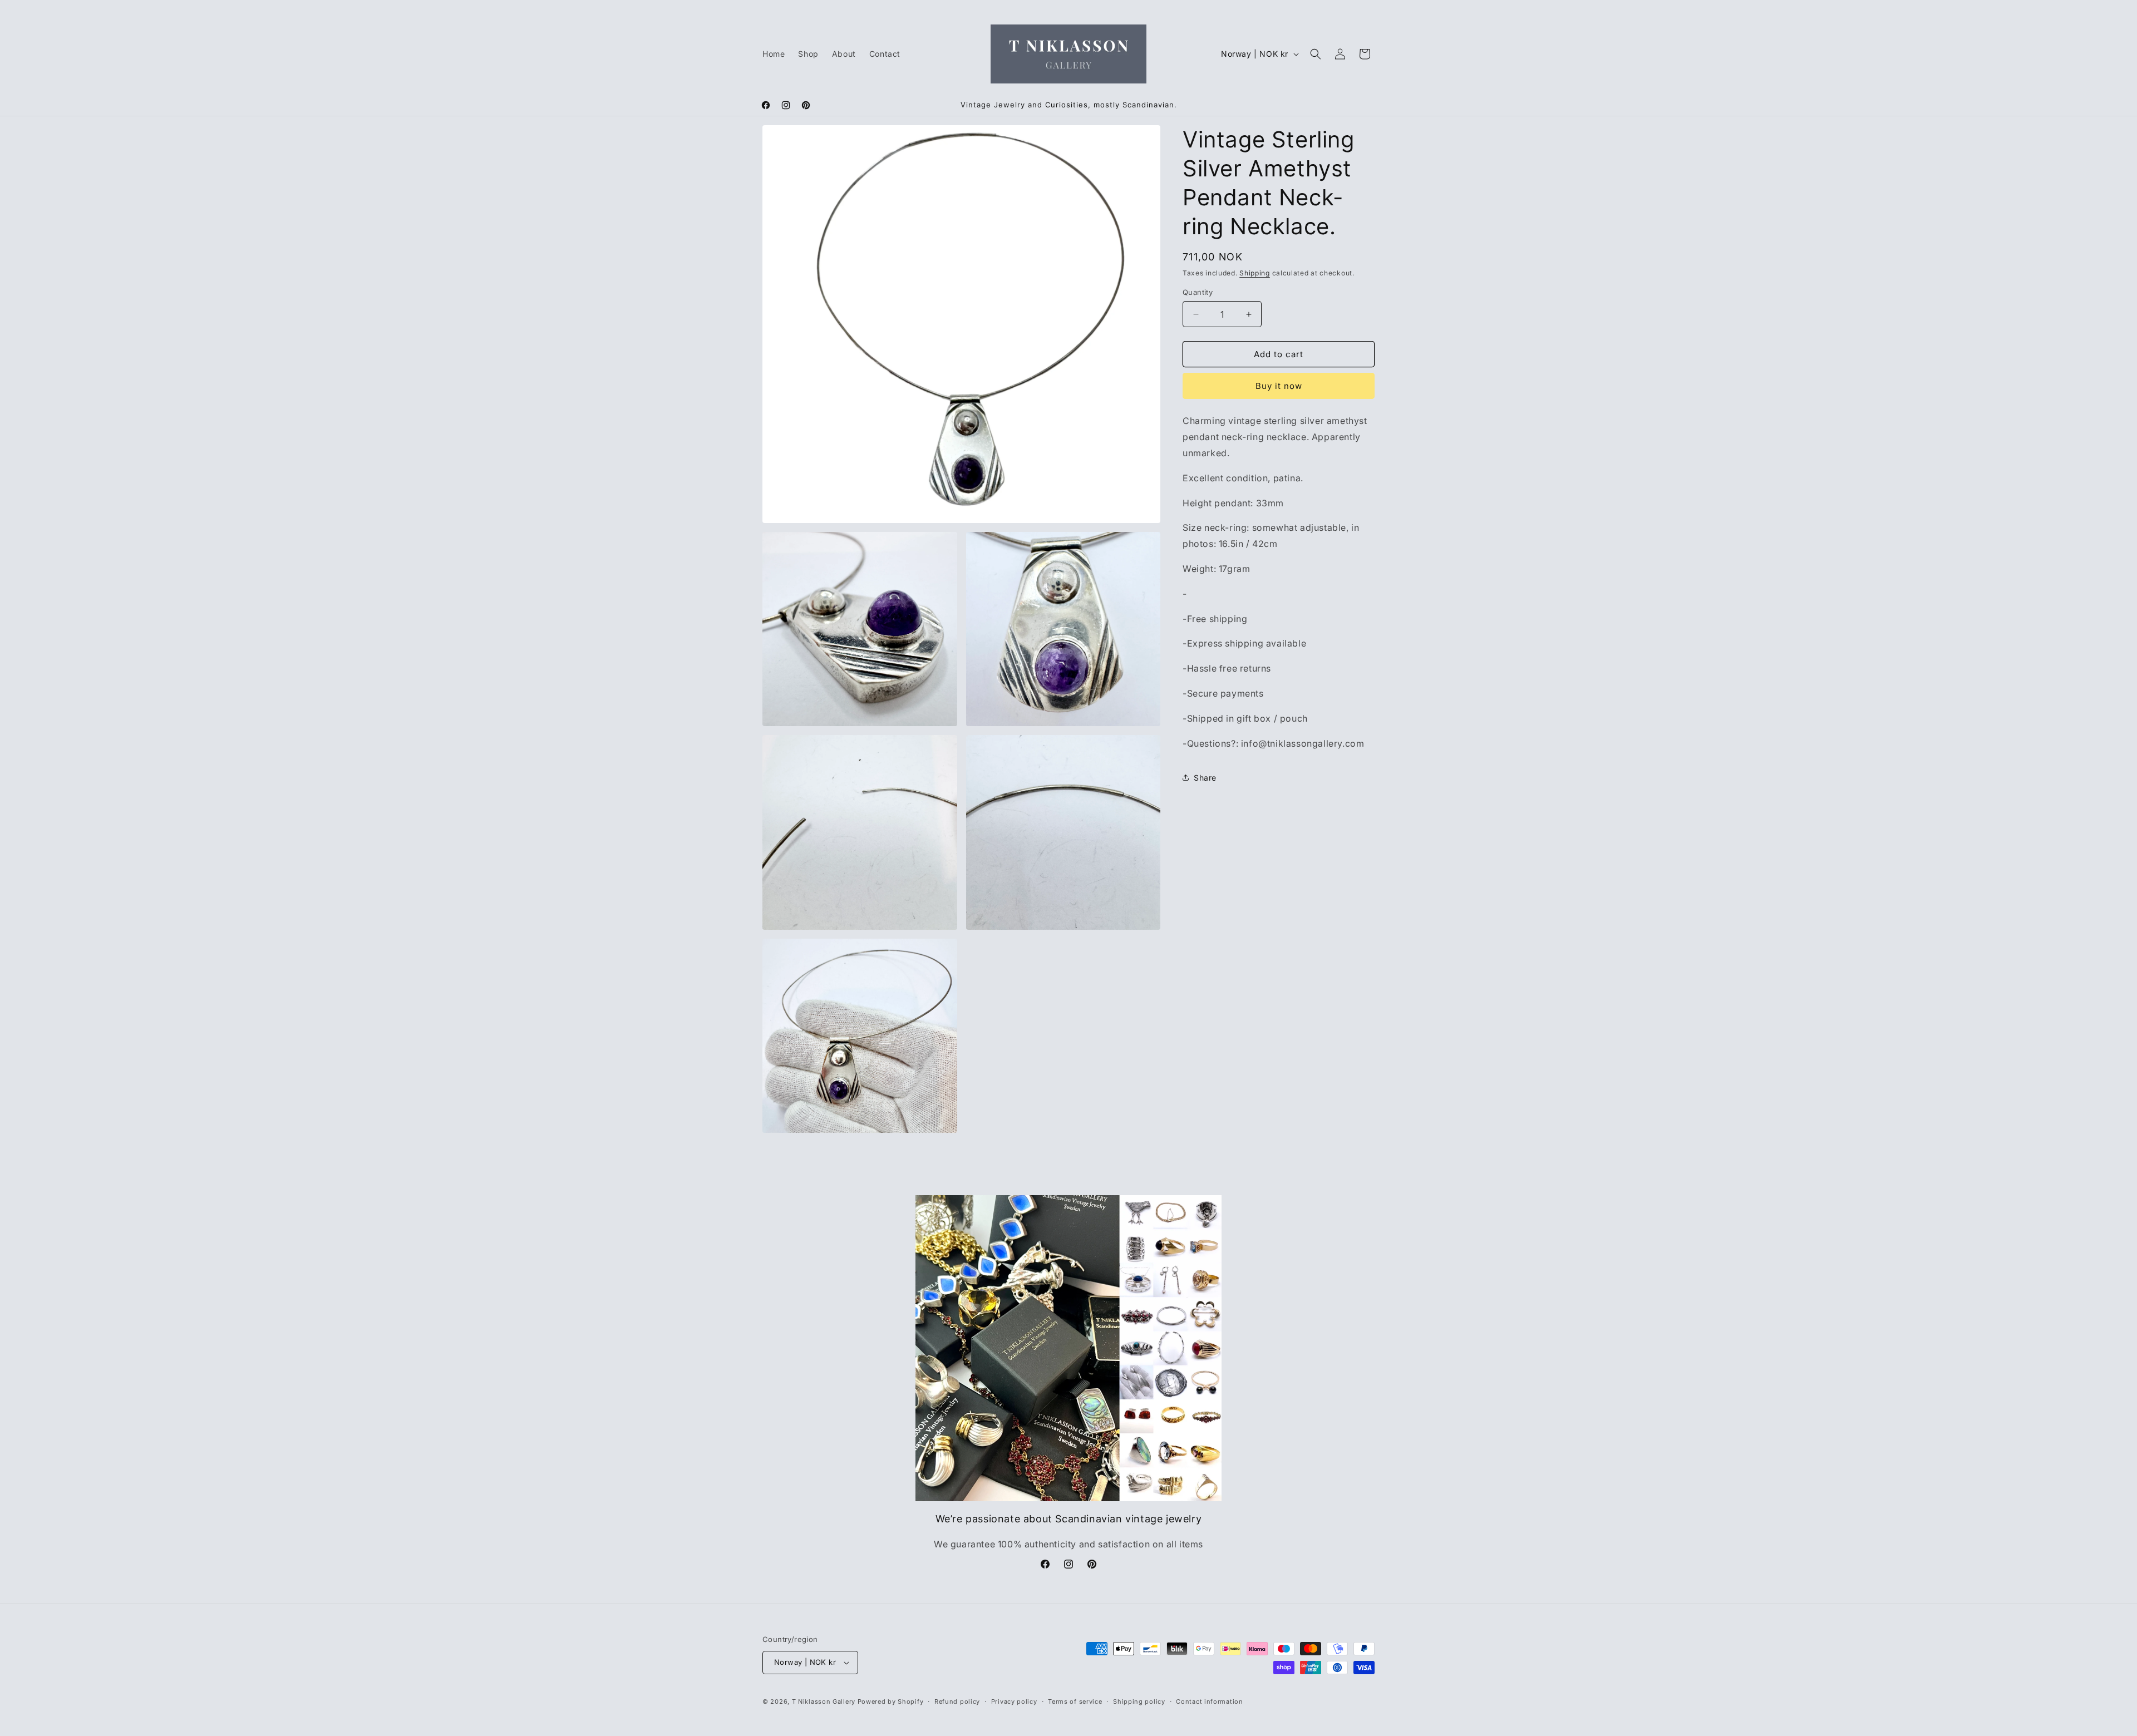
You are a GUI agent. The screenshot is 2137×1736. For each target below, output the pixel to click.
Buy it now (1279, 386)
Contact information (1209, 1702)
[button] (1316, 54)
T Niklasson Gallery (824, 1702)
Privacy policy (1014, 1702)
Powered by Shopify (891, 1702)
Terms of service (1075, 1702)
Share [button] (1205, 778)
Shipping (1255, 273)
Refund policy (957, 1702)
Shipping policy (1139, 1702)
